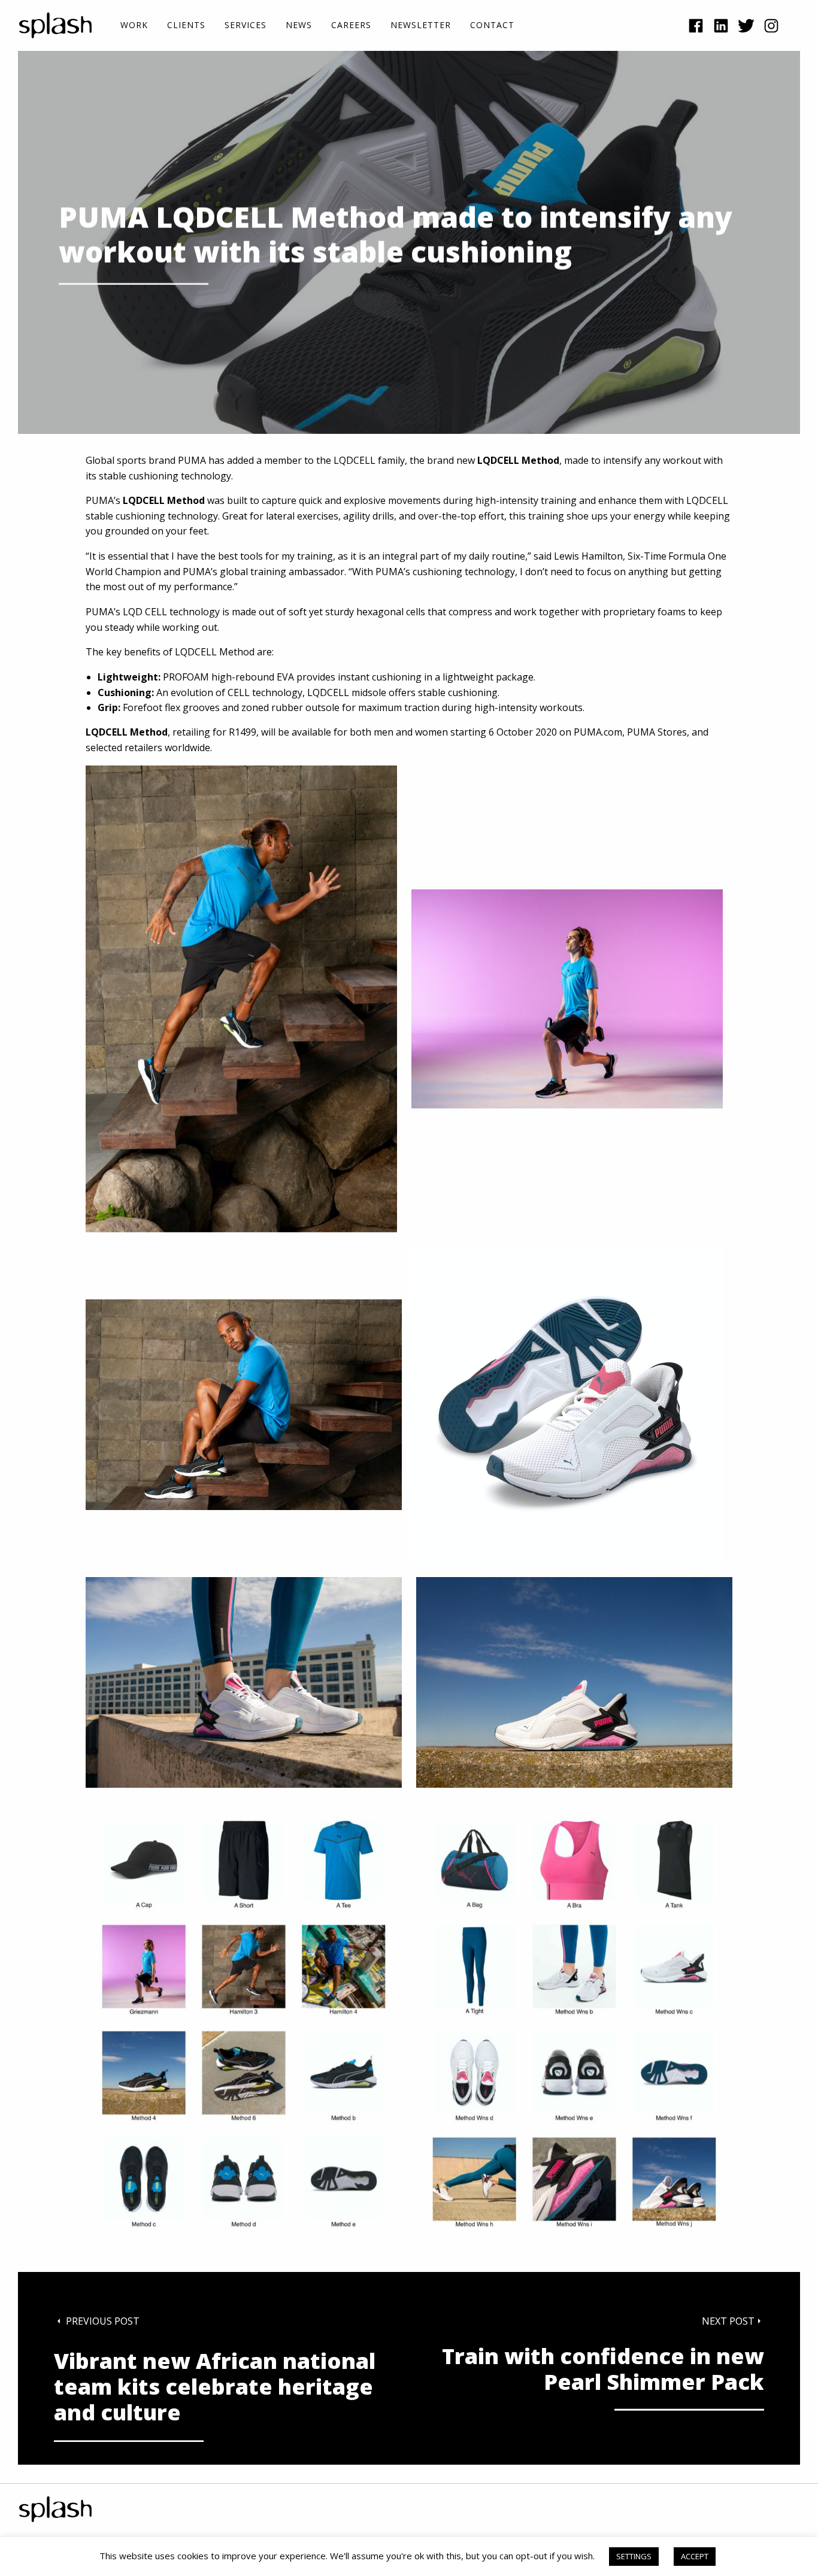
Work (134, 25)
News (299, 25)
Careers (351, 25)
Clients (186, 25)
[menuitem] (134, 25)
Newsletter (421, 25)
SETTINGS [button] (634, 2556)
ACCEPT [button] (695, 2556)
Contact (492, 25)
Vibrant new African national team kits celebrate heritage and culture (215, 2387)
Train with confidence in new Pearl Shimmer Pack (603, 2369)
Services (246, 25)
